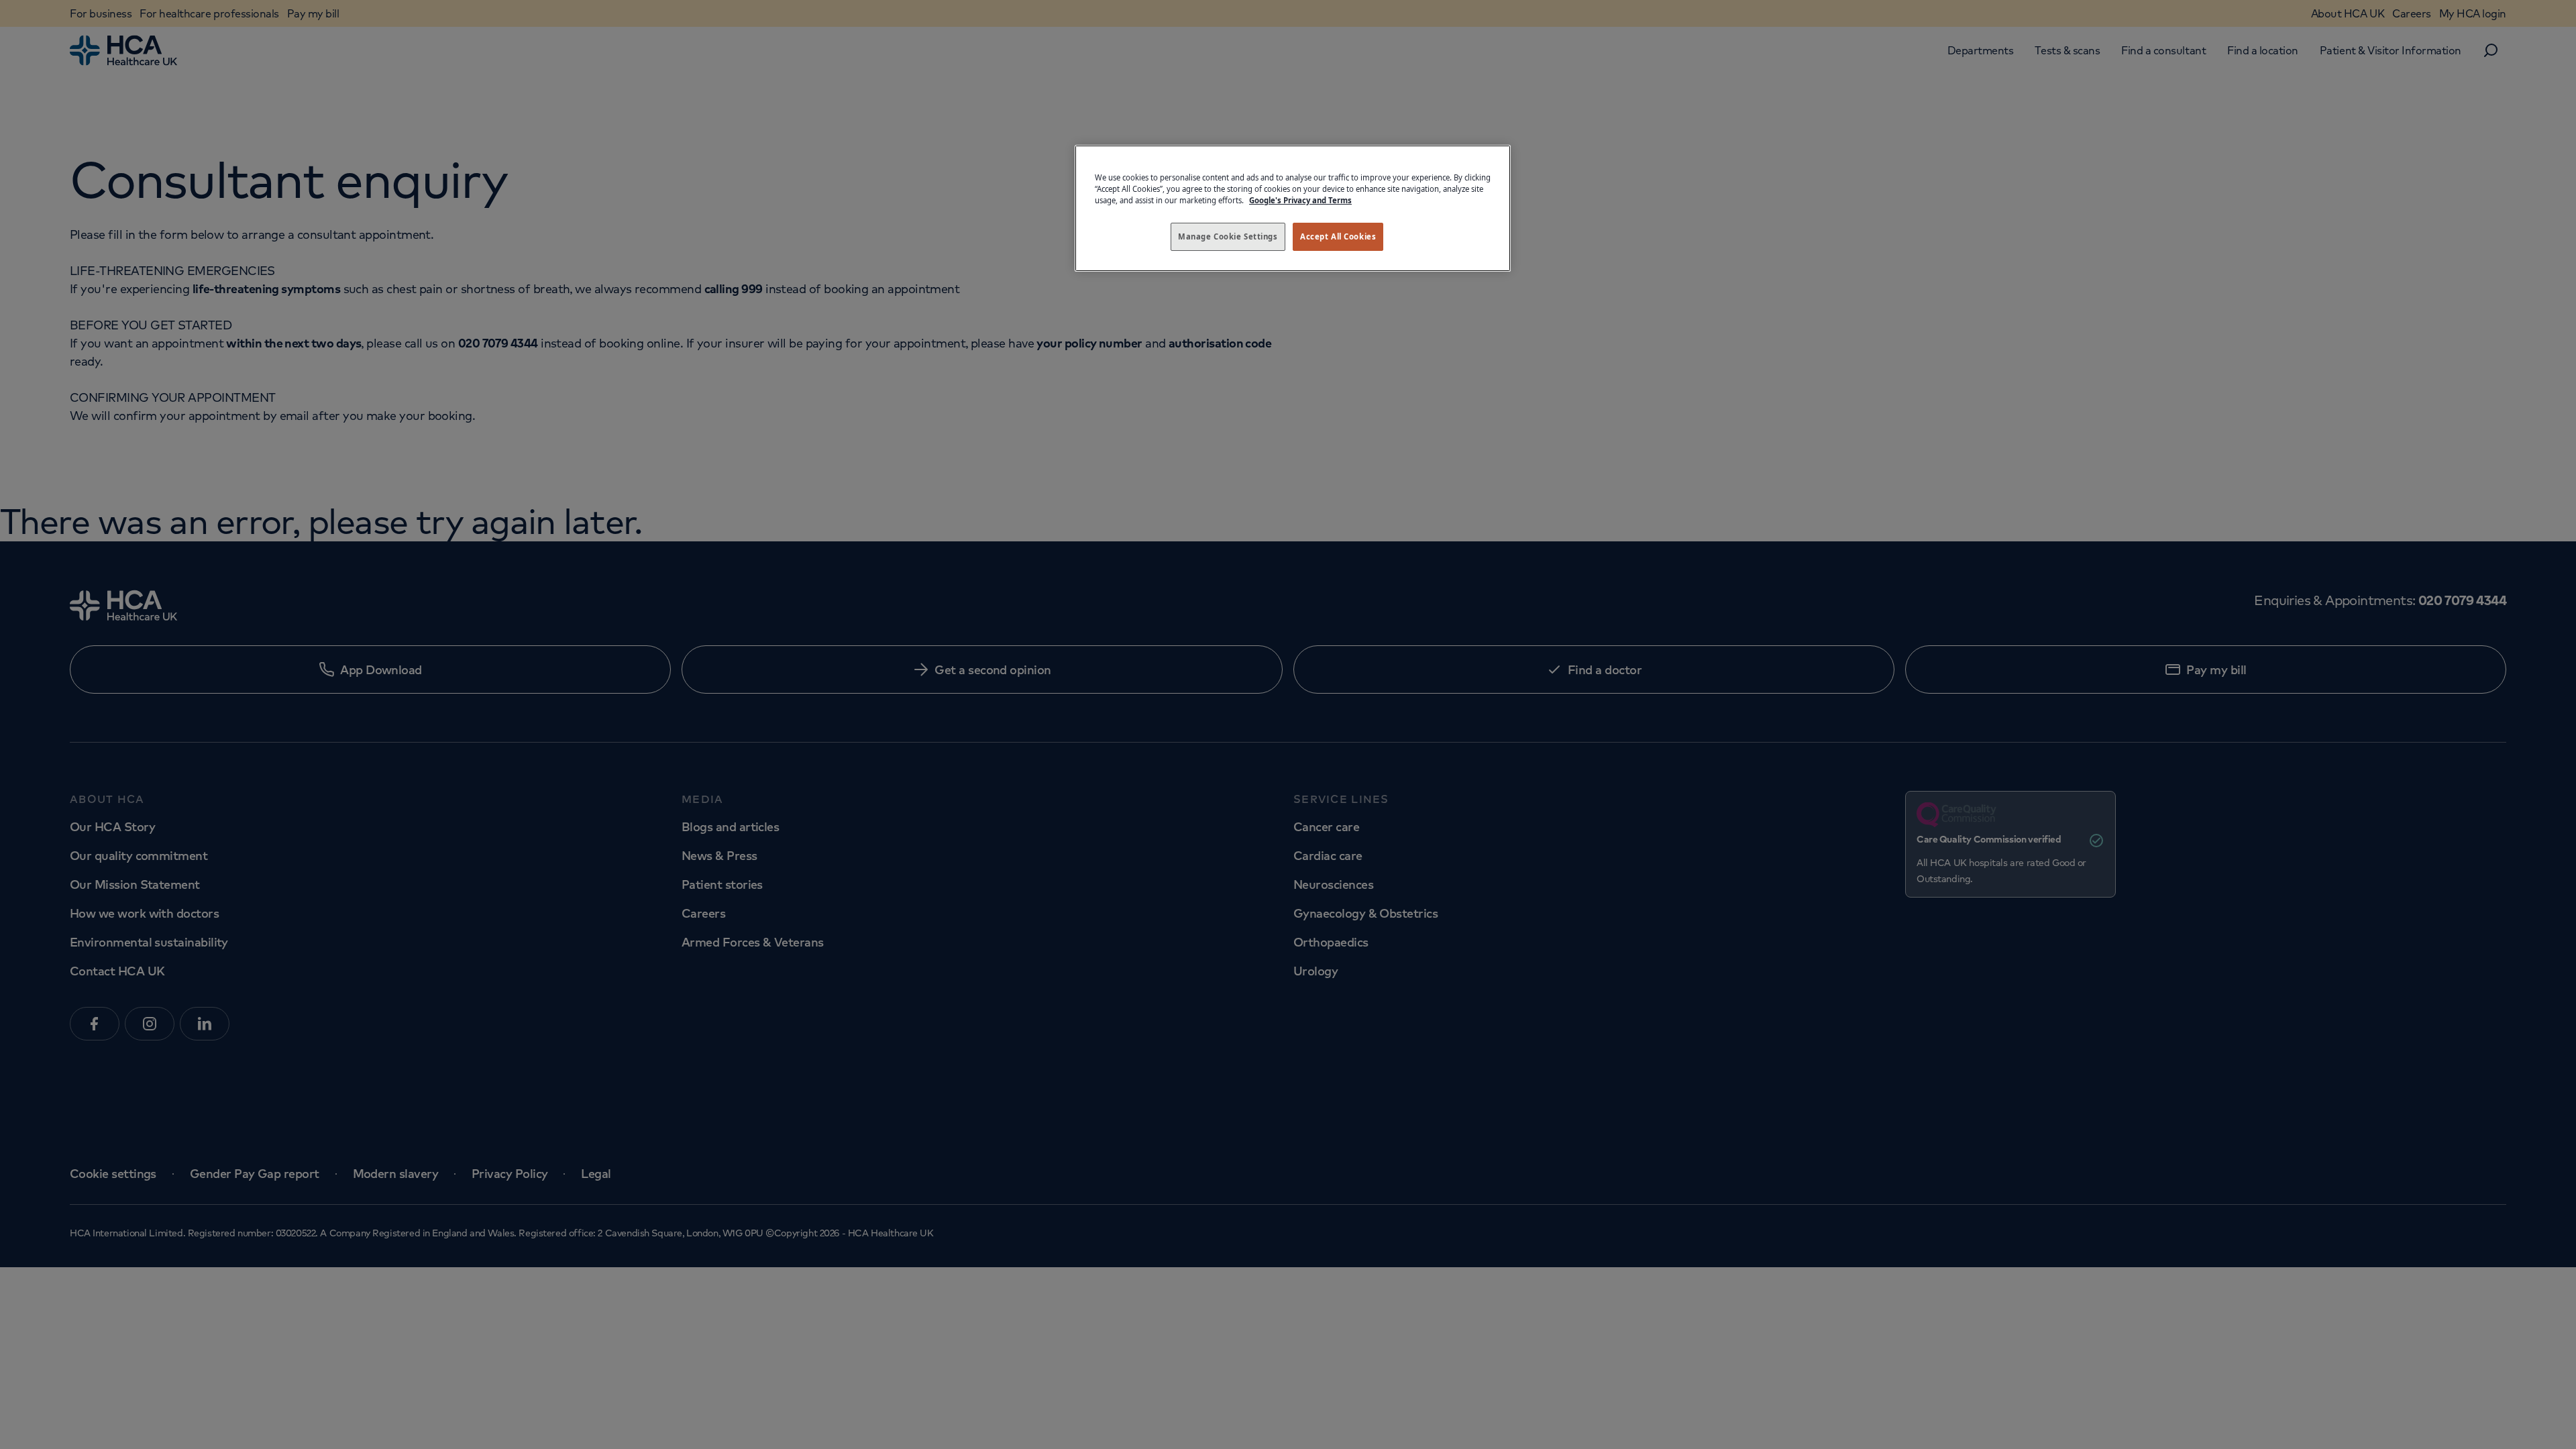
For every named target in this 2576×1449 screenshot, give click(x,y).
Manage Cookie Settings (1228, 236)
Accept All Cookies (1338, 236)
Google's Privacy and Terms (1300, 200)
